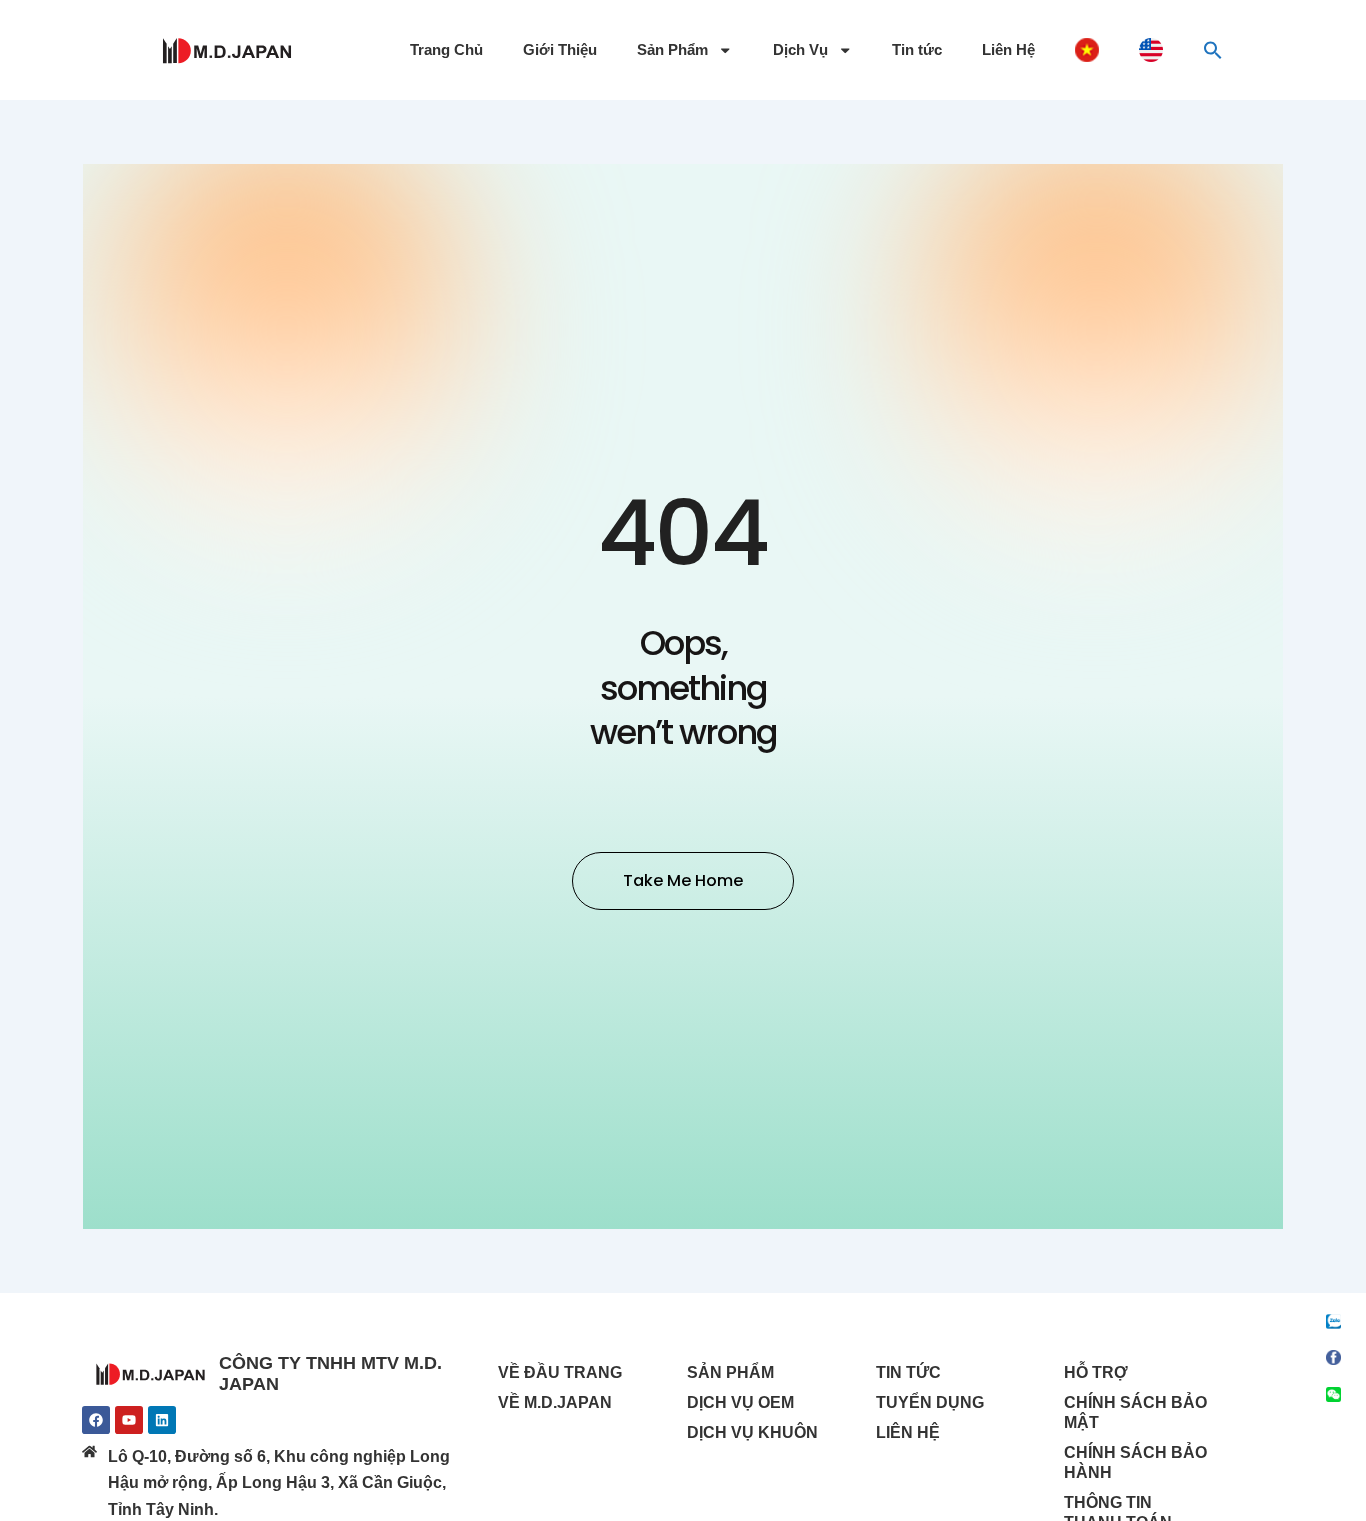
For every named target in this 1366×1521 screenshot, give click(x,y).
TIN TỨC (908, 1372)
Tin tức (917, 50)
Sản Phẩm (672, 50)
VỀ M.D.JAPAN (555, 1402)
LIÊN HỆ (908, 1432)
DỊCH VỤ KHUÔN (752, 1432)
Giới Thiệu (560, 50)
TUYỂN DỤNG (930, 1402)
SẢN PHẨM (730, 1372)
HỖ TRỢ (1096, 1372)
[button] (1213, 50)
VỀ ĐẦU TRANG (560, 1372)
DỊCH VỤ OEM (740, 1402)
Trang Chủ (446, 50)
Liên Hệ (1008, 50)
